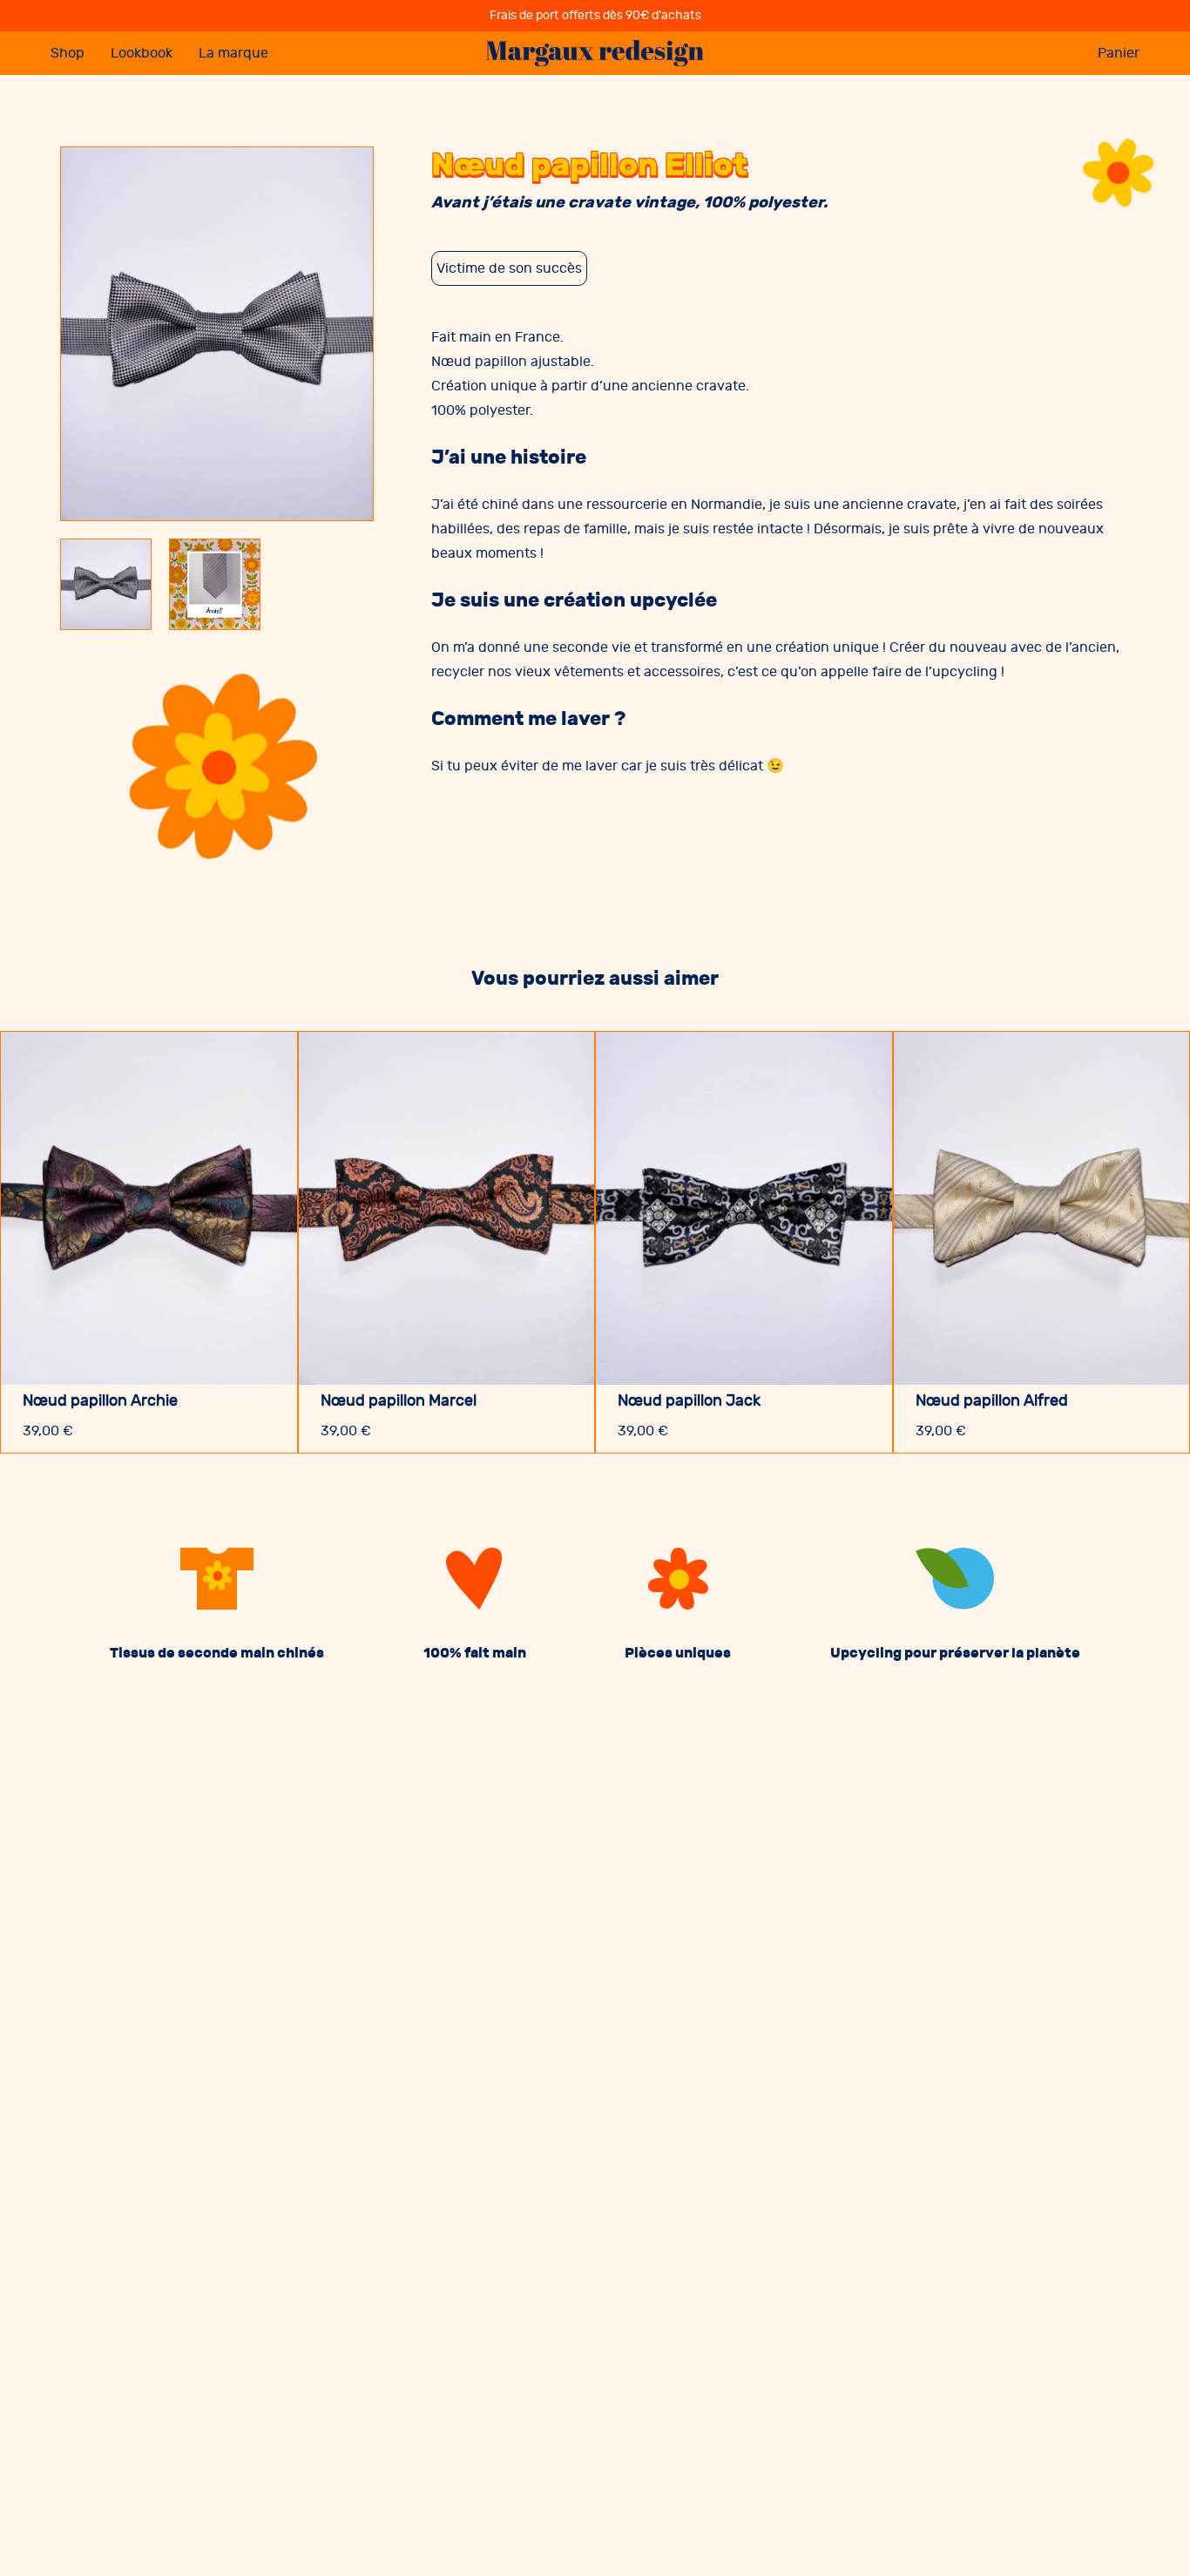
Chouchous (89, 189)
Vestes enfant (96, 159)
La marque (233, 53)
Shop (68, 53)
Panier (1119, 53)
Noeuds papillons (108, 219)
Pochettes (85, 248)
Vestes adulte (95, 100)
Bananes (80, 130)
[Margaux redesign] (595, 54)
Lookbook (142, 53)
